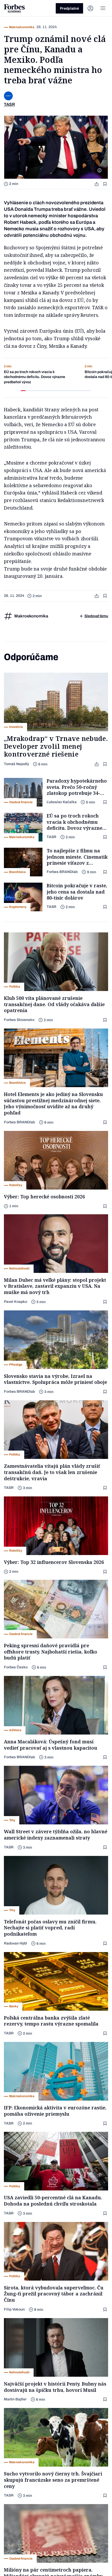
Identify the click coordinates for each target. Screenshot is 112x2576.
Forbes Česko (16, 1667)
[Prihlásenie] (90, 8)
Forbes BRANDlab (62, 872)
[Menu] (103, 8)
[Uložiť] (105, 184)
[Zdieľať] (97, 184)
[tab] (23, 391)
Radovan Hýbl (15, 1943)
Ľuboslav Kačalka (62, 802)
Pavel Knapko (15, 1302)
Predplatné (69, 8)
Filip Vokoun (14, 2309)
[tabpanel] (40, 374)
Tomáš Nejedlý (16, 764)
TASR (51, 837)
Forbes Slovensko (19, 1020)
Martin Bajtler (15, 2399)
